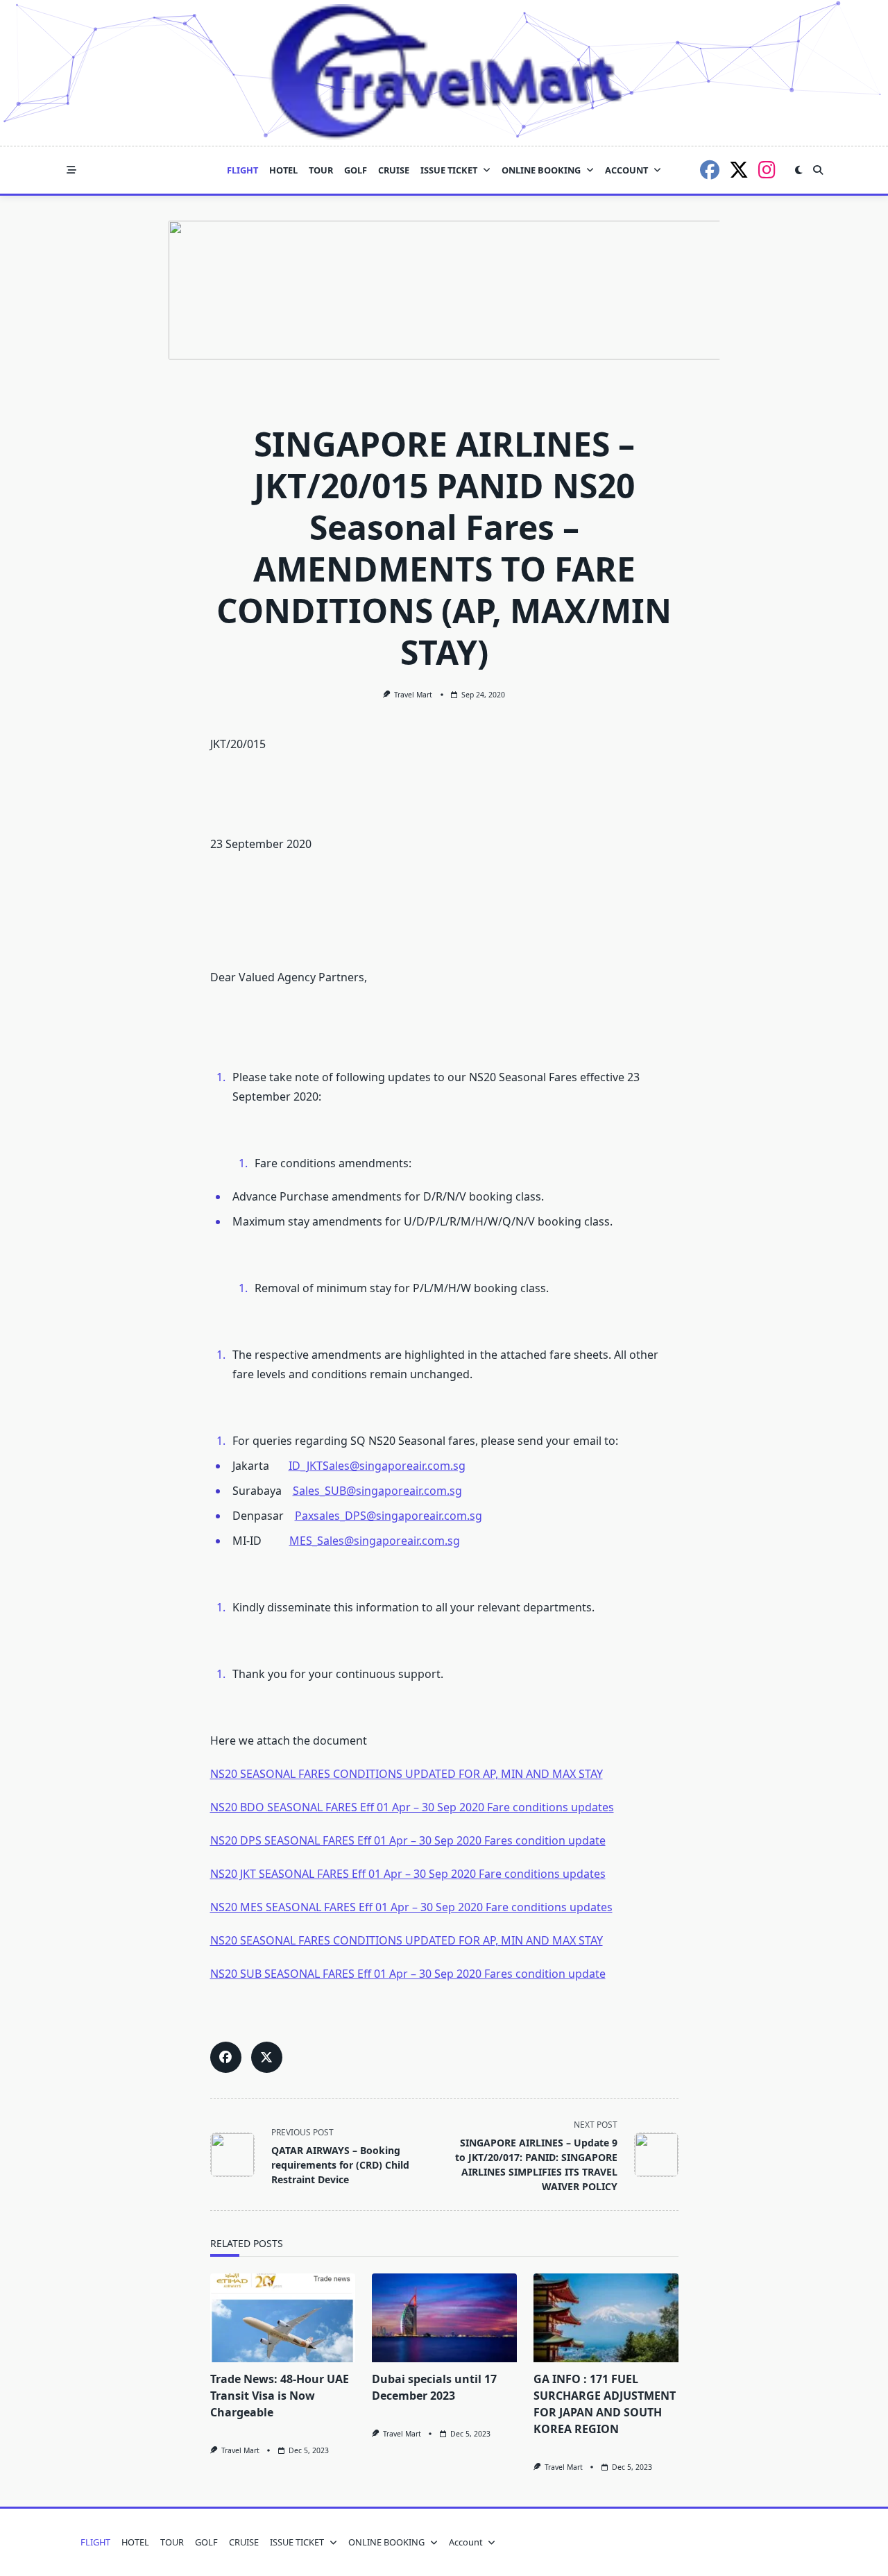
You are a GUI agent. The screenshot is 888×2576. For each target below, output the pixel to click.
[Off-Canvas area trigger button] (71, 170)
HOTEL (283, 170)
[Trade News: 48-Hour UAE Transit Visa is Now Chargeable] (283, 2318)
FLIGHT (242, 170)
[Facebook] (710, 170)
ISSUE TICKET (449, 170)
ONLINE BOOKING (541, 170)
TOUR (321, 170)
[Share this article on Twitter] (267, 2057)
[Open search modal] (818, 170)
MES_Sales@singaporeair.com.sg (375, 1541)
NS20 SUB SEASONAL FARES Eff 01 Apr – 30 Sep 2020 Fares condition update (408, 1974)
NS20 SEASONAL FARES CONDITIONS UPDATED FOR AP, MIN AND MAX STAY (407, 1774)
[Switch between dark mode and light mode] (799, 170)
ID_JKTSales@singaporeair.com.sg (377, 1466)
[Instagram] (767, 170)
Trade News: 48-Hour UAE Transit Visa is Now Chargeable (280, 2396)
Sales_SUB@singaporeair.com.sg (377, 1491)
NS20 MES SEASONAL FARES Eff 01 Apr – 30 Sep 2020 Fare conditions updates (411, 1907)
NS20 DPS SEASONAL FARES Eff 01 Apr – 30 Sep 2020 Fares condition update (408, 1840)
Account (626, 170)
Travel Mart (413, 695)
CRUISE (394, 170)
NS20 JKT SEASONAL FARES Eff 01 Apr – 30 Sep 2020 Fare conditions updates (408, 1874)
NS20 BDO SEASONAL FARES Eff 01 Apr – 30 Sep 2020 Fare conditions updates (412, 1807)
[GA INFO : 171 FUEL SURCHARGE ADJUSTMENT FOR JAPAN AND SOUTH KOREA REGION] (606, 2318)
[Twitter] (739, 170)
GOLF (356, 170)
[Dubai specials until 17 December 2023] (444, 2318)
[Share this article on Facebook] (226, 2057)
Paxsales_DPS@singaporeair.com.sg (388, 1516)
